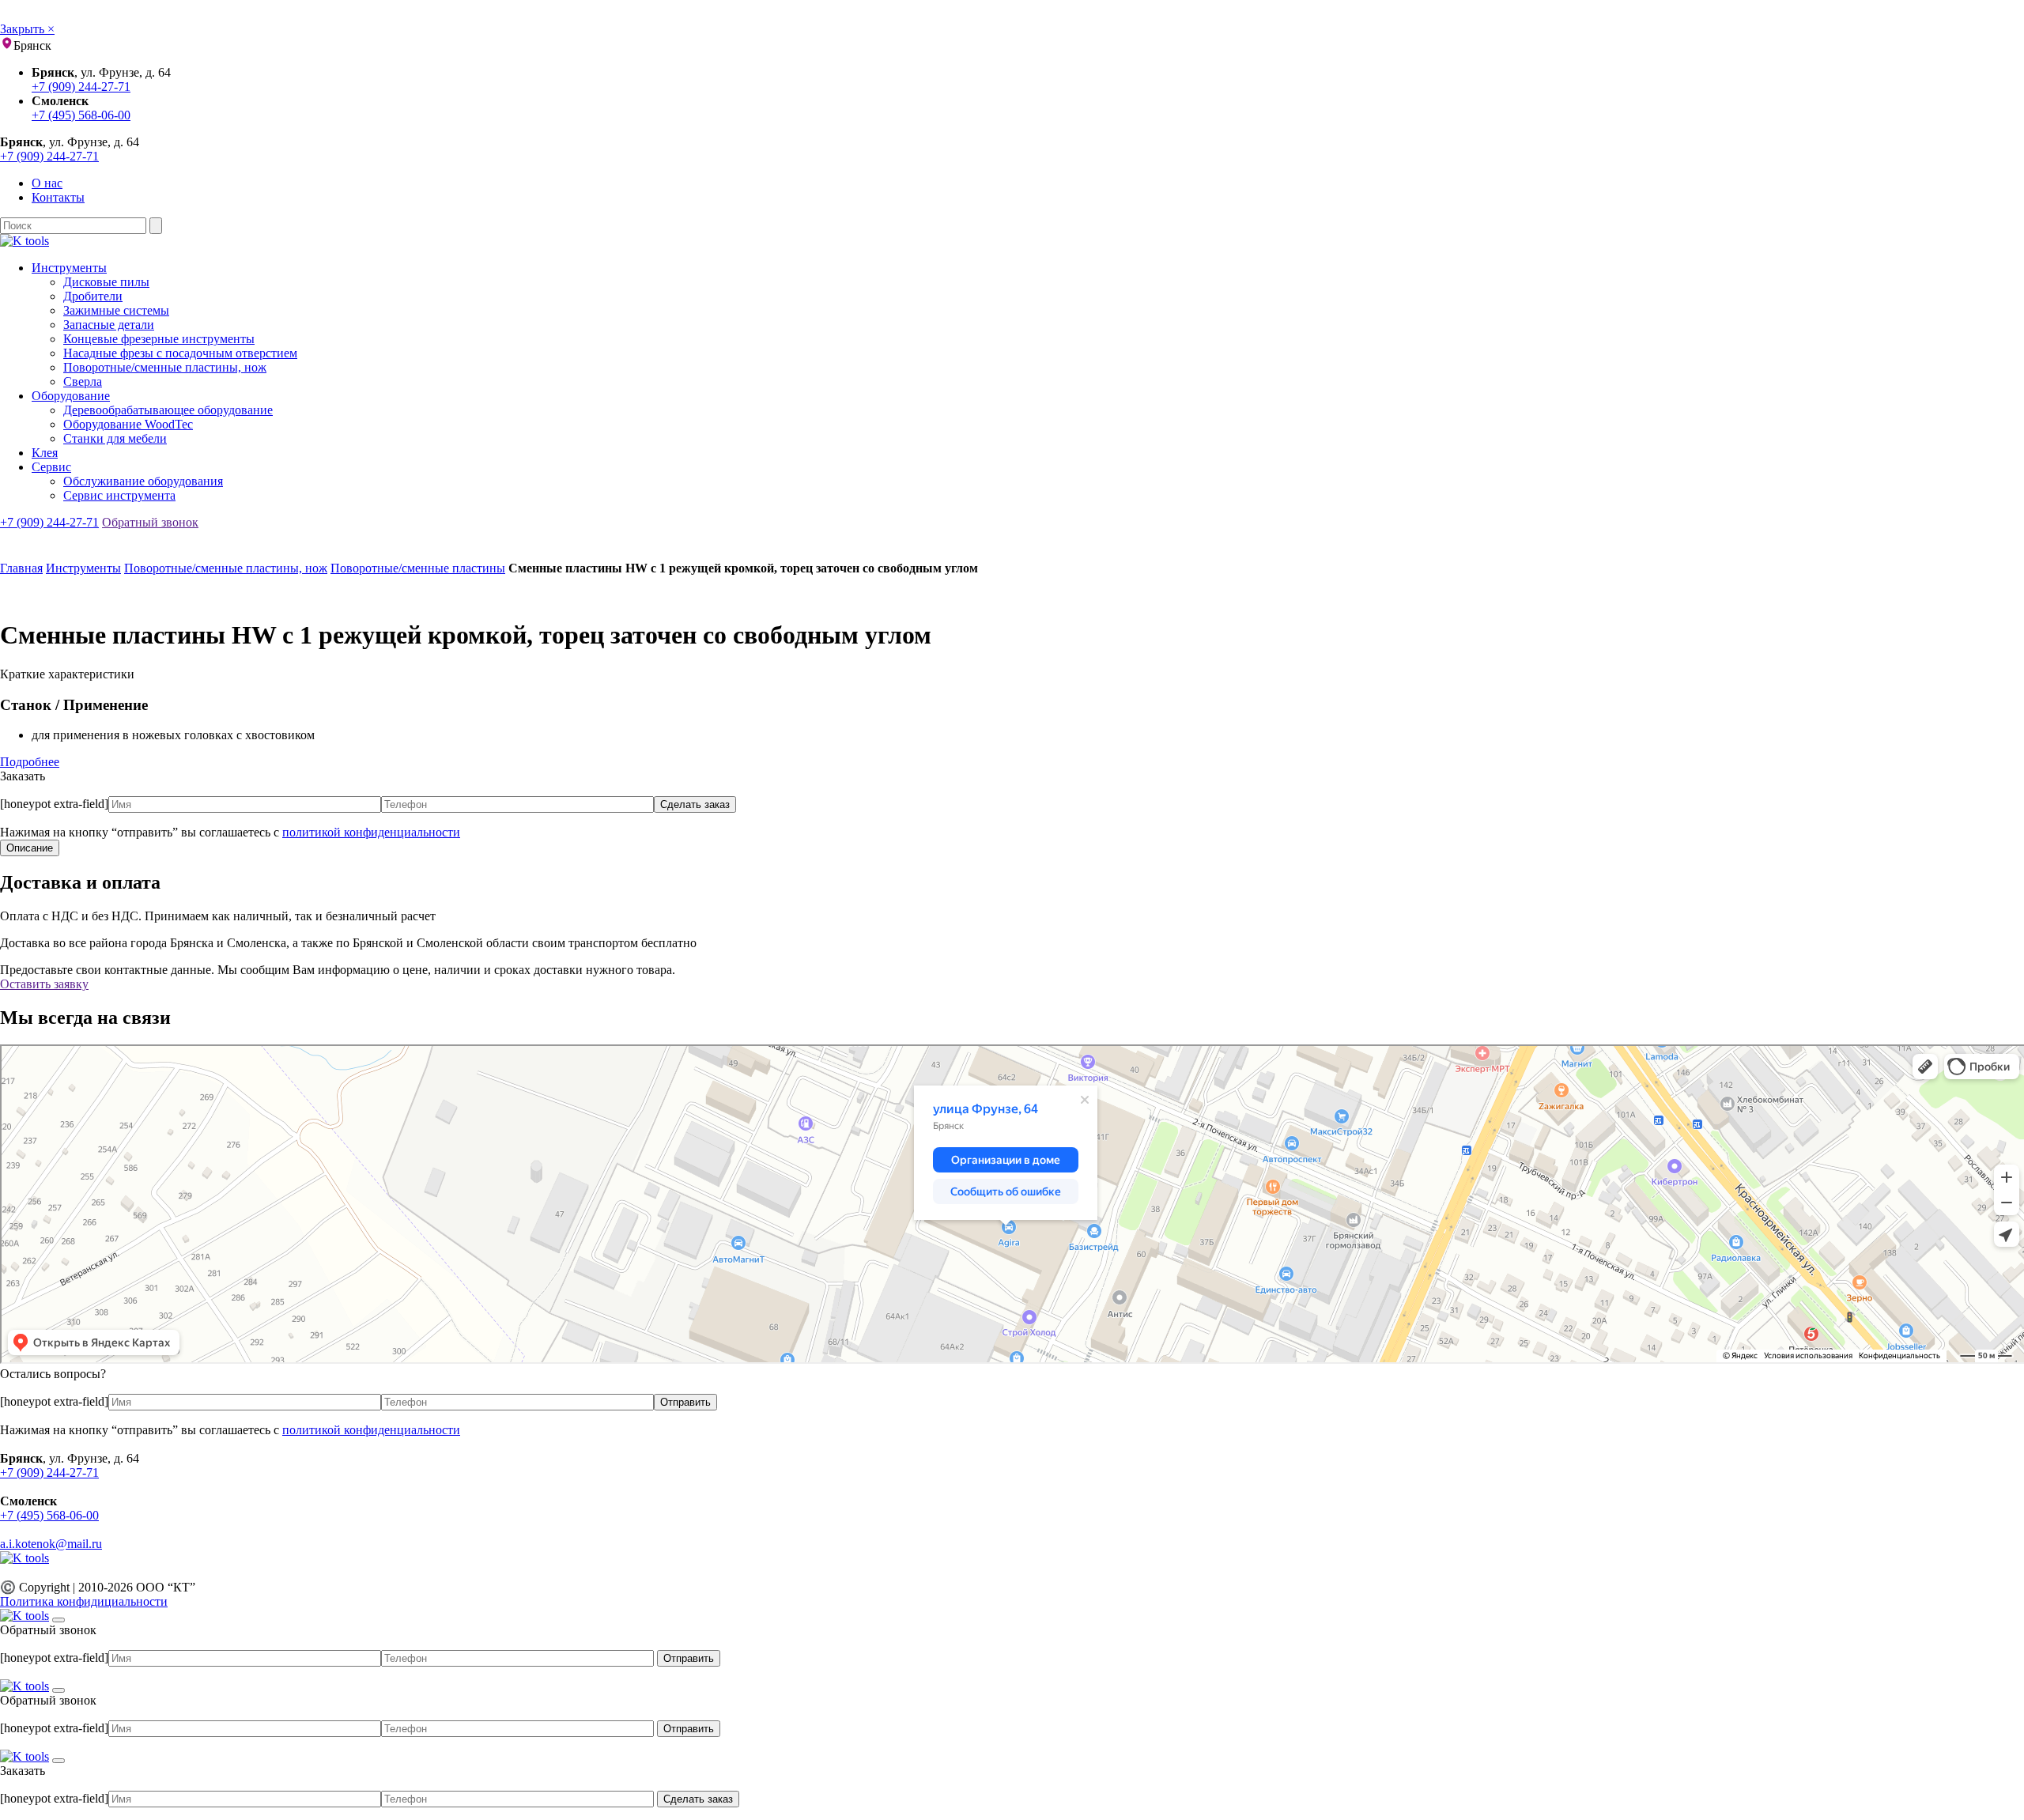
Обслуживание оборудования (143, 481)
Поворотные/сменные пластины (418, 568)
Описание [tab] (30, 848)
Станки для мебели (115, 438)
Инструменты (69, 268)
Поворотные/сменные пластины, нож (165, 367)
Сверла (83, 381)
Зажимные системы (116, 310)
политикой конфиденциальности (371, 832)
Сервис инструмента (119, 495)
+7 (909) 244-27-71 (81, 87)
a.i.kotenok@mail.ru (51, 1544)
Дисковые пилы (106, 282)
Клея (45, 453)
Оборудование (71, 396)
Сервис (51, 467)
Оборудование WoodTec (128, 424)
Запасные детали (109, 325)
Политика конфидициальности (84, 1601)
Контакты (58, 197)
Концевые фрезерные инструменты (159, 339)
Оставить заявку (44, 984)
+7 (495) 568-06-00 (81, 115)
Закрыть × (27, 29)
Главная (21, 568)
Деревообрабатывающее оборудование (168, 410)
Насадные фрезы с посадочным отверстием (180, 353)
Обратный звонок (150, 522)
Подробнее (30, 762)
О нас (47, 183)
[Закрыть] (59, 1620)
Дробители (93, 296)
